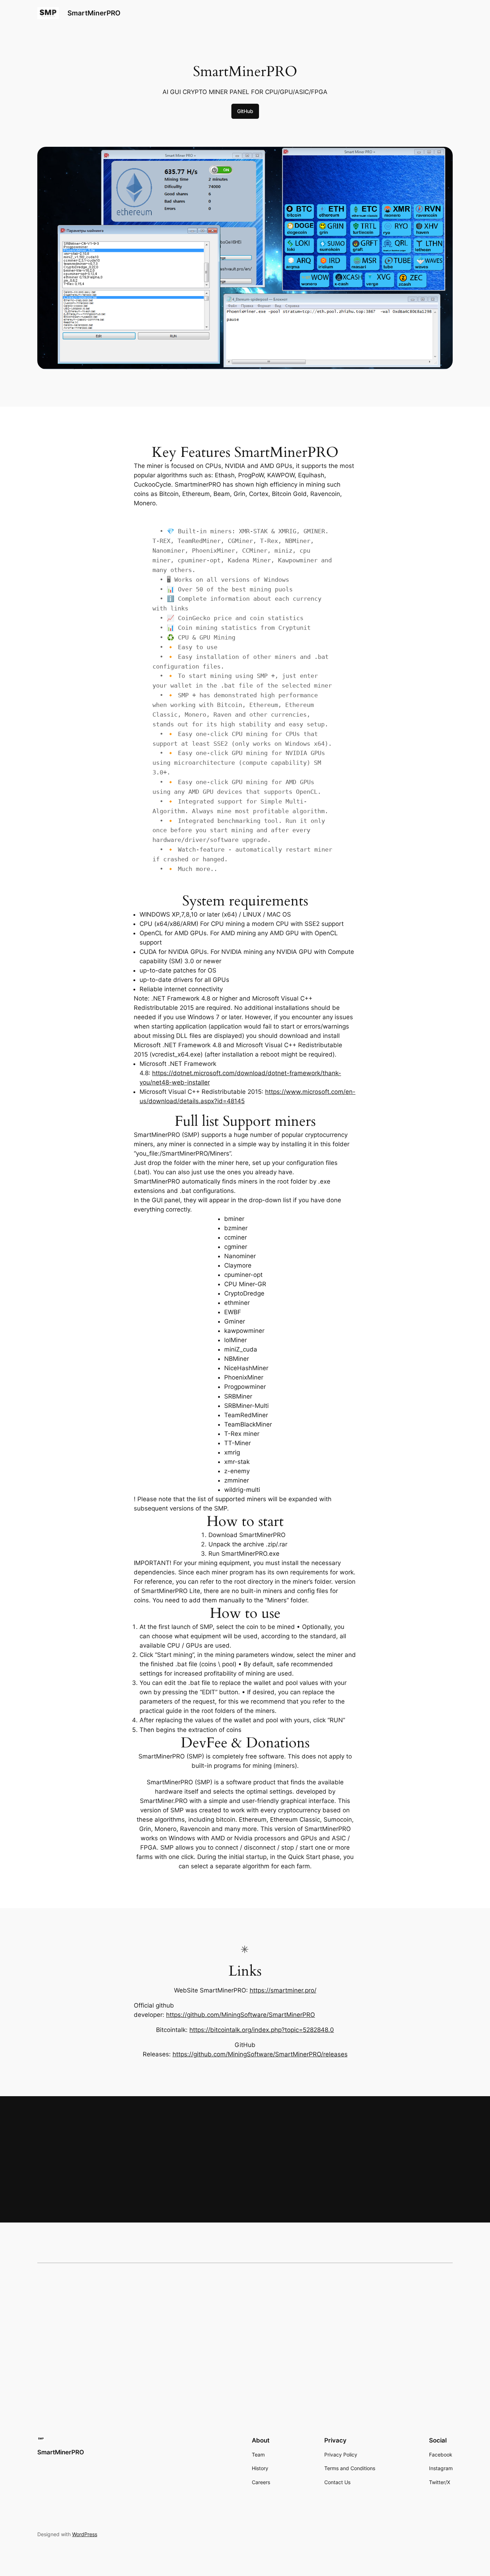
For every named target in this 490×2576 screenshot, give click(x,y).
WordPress (85, 2534)
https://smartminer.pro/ (283, 1990)
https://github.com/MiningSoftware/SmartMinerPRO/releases (260, 2054)
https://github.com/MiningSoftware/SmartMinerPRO (241, 2015)
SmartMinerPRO (94, 13)
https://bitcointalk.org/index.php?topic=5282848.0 (262, 2030)
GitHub (245, 111)
